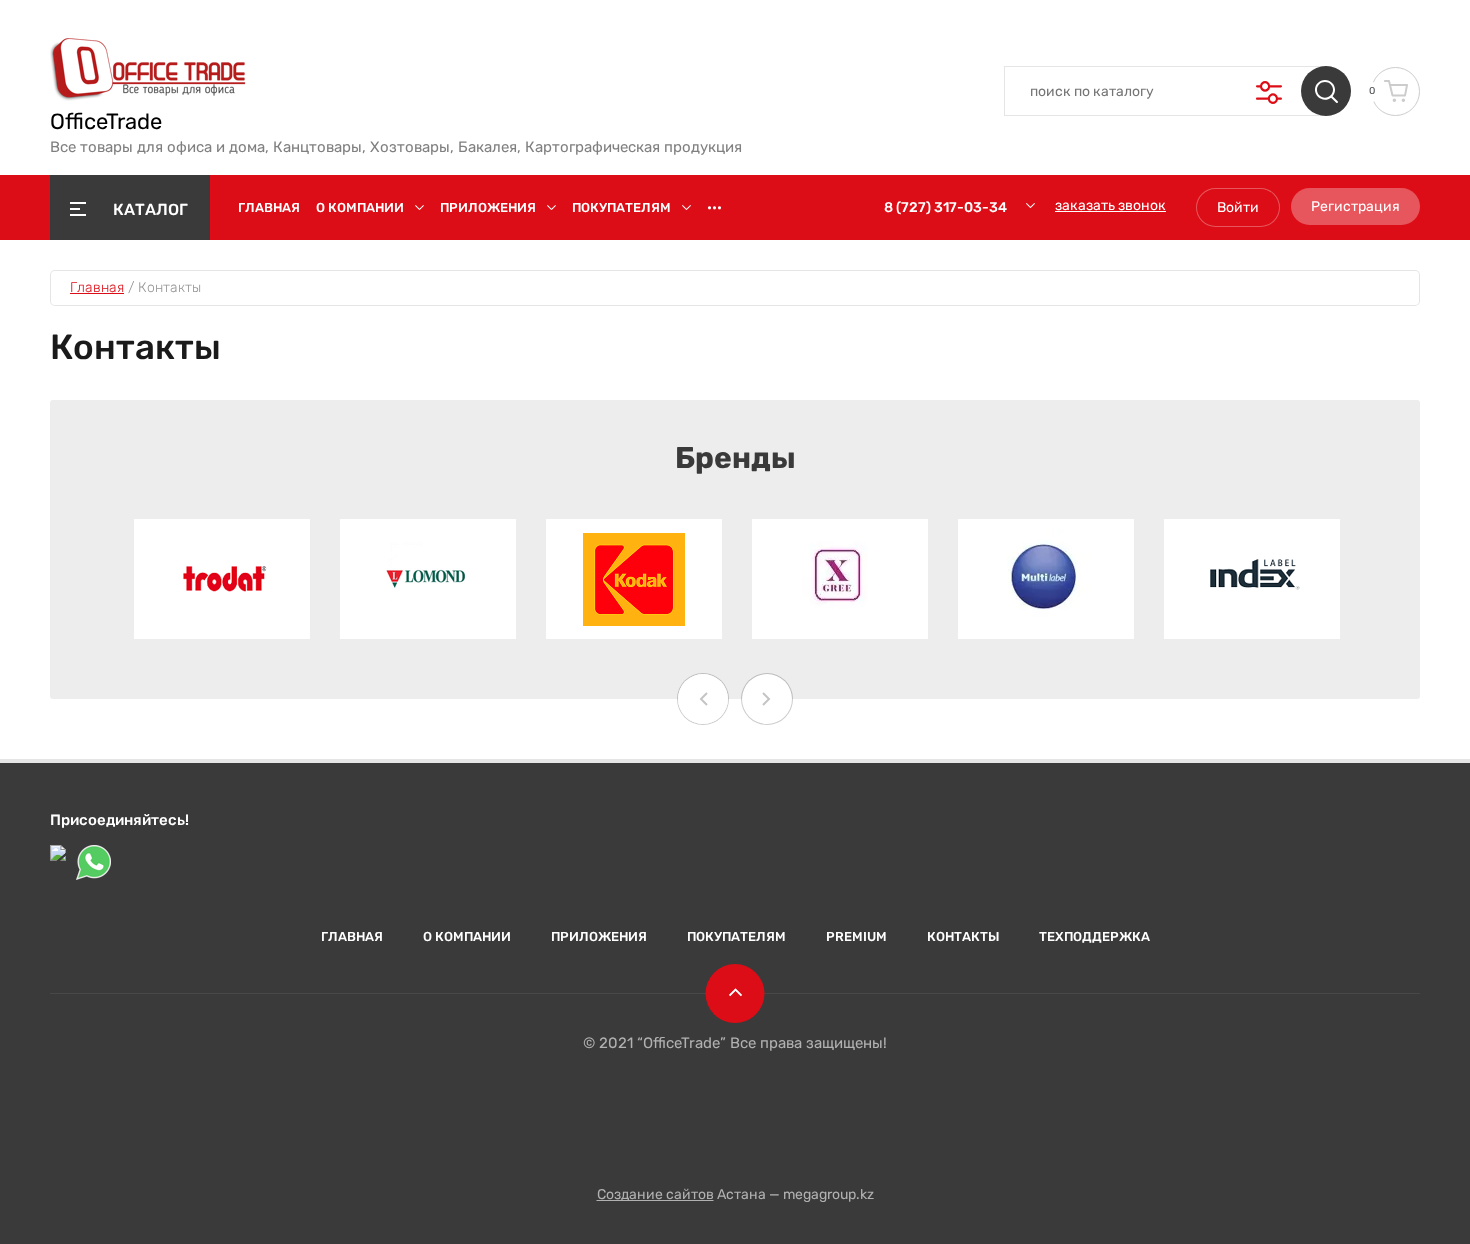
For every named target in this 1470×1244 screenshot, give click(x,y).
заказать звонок (1110, 205)
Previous (703, 699)
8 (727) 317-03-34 (945, 207)
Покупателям (621, 207)
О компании (360, 207)
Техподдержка (1094, 936)
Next (767, 699)
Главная (269, 207)
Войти (1238, 207)
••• (714, 207)
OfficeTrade (106, 122)
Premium (856, 936)
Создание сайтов (655, 1194)
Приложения (488, 207)
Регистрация (1355, 206)
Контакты (963, 936)
